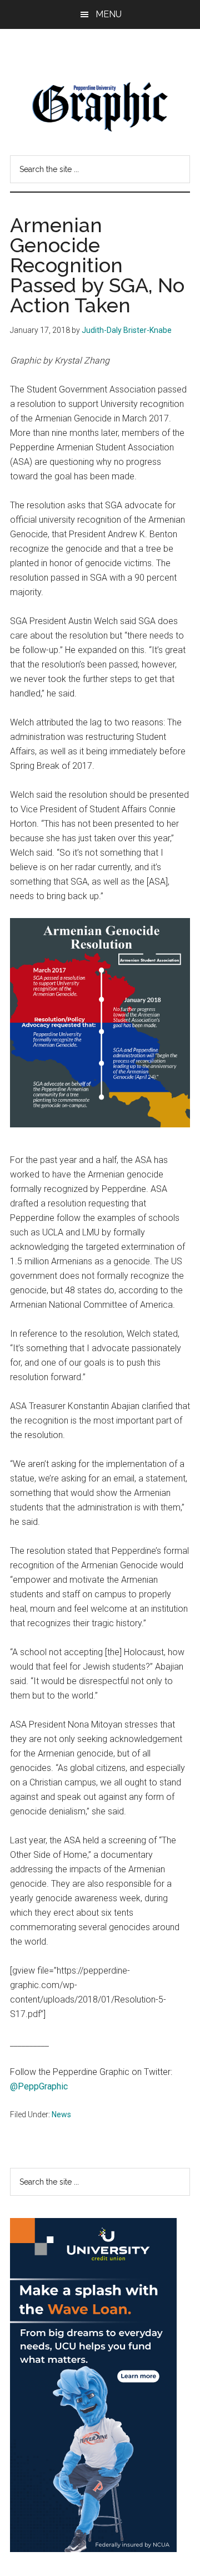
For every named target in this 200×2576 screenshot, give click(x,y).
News (61, 2114)
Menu (109, 14)
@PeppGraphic (39, 2086)
